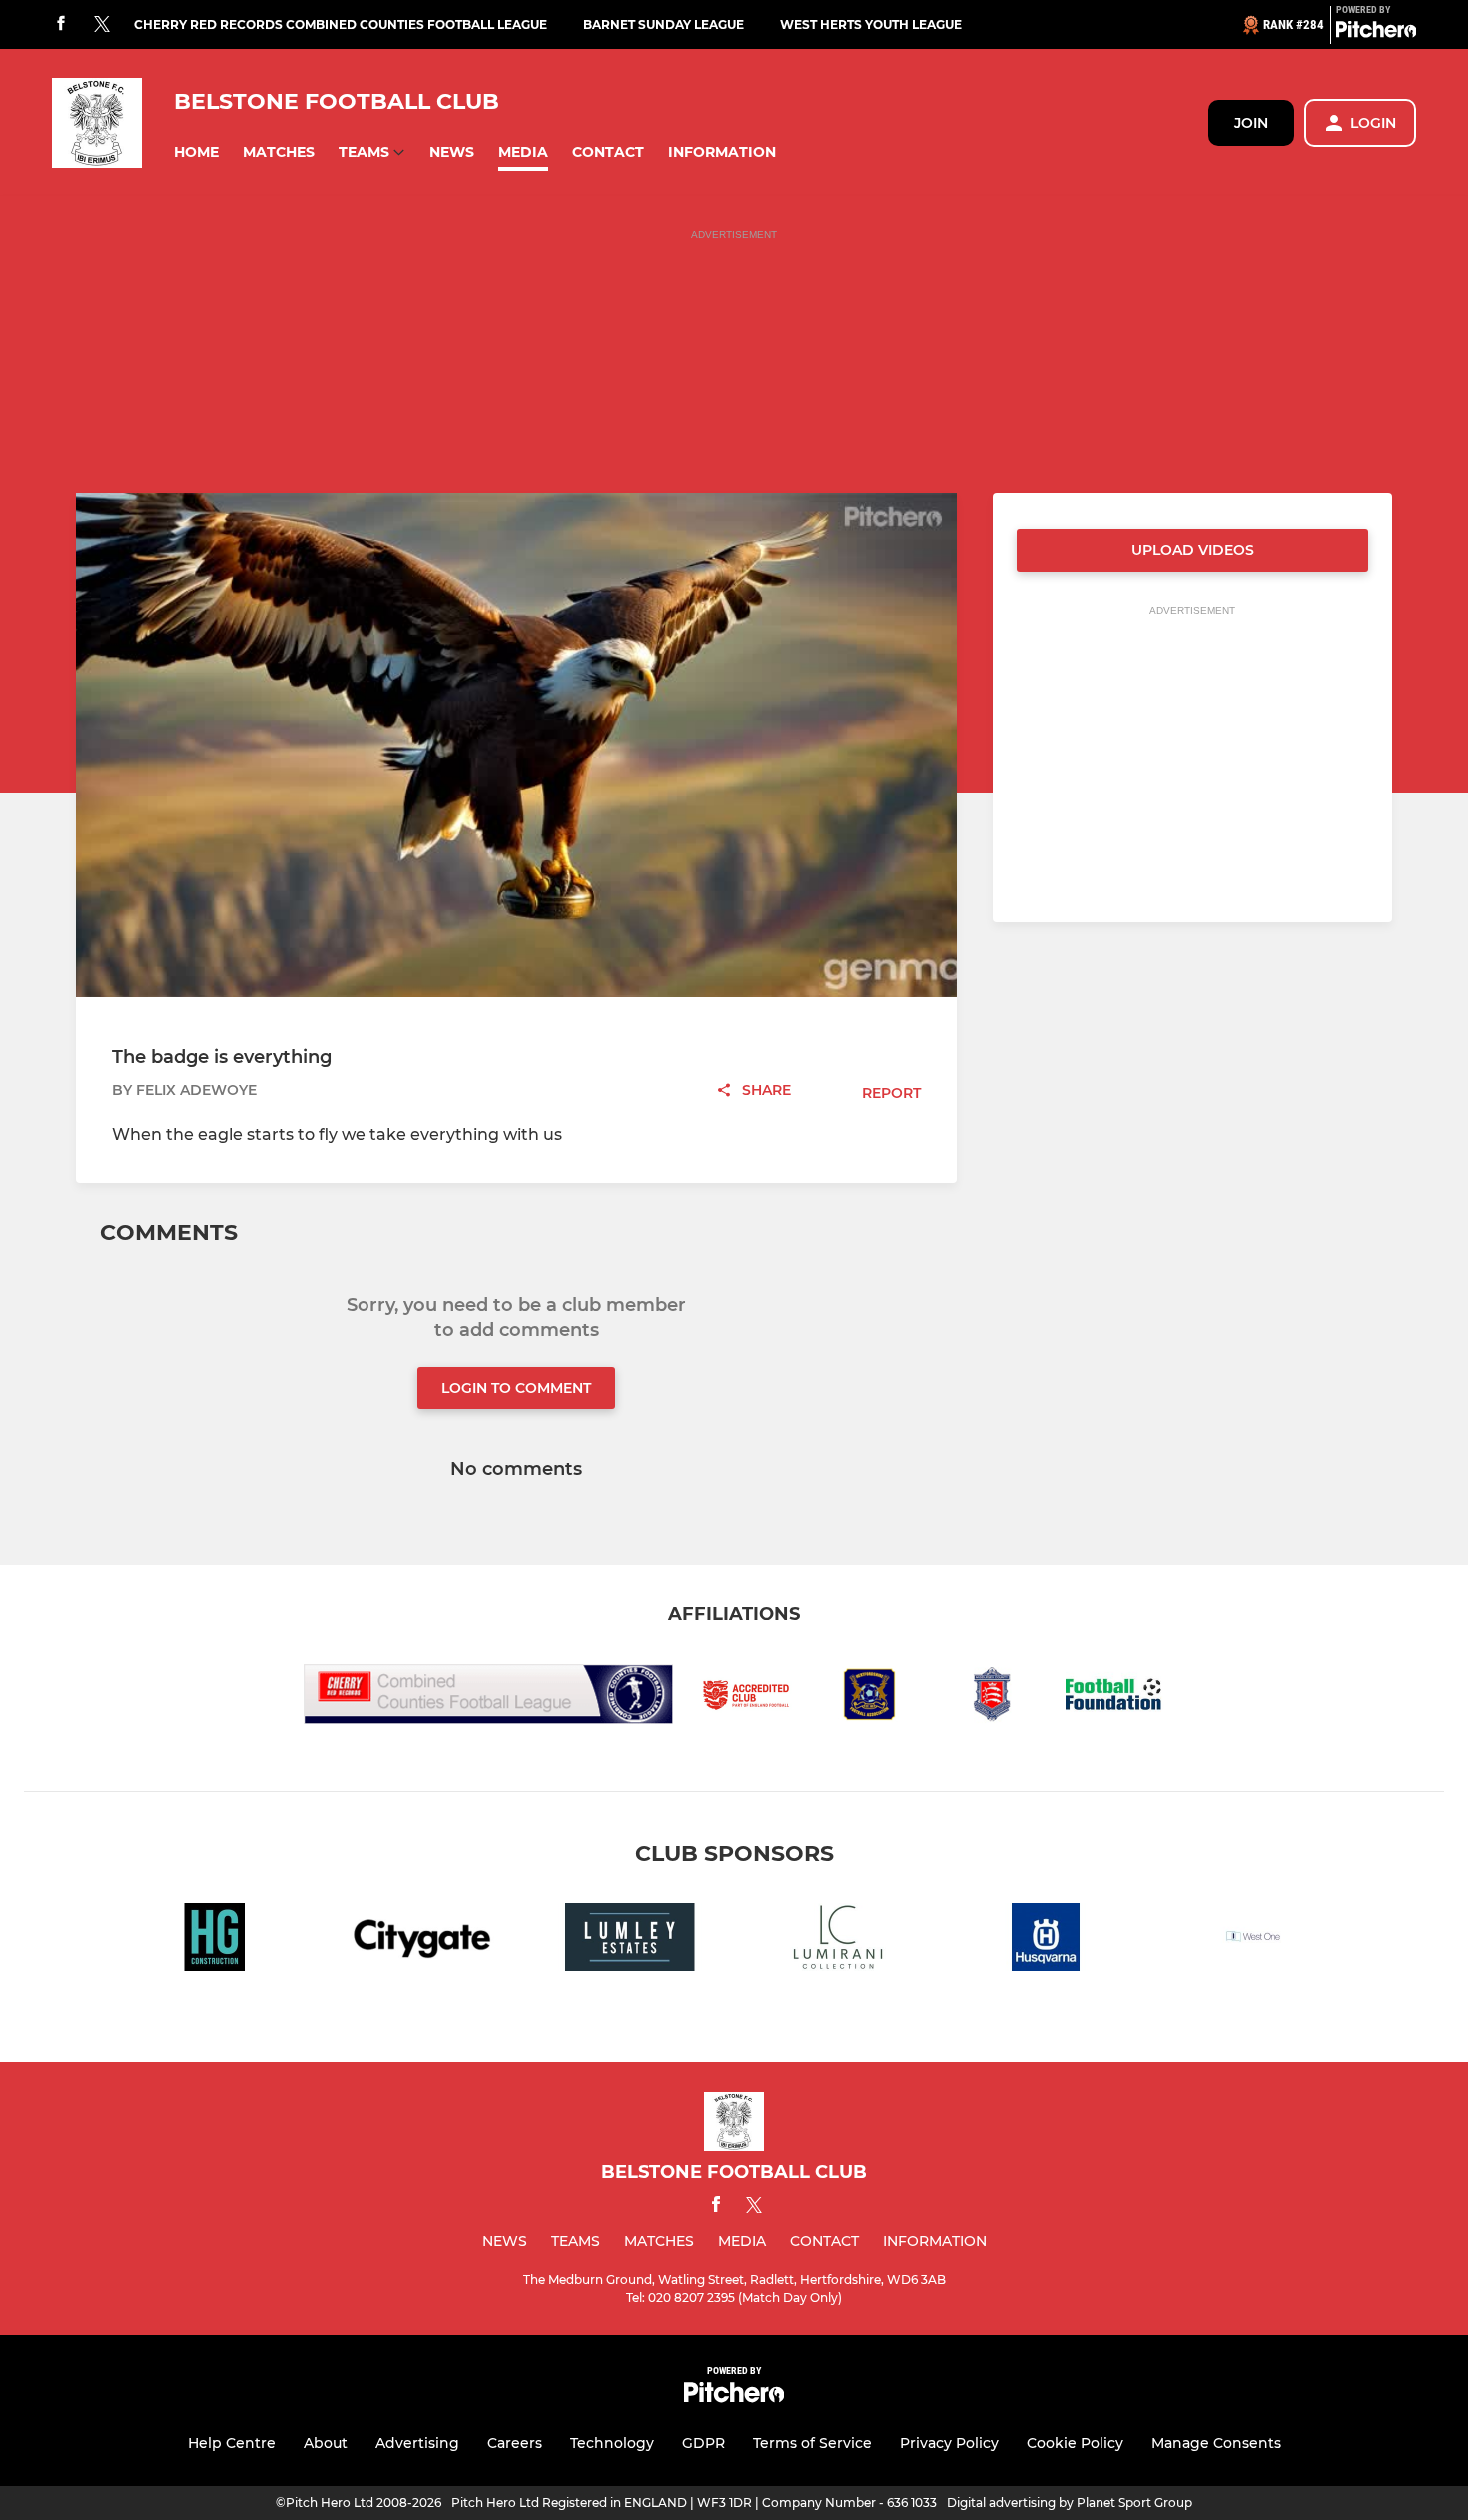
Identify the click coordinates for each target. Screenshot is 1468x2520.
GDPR (704, 2443)
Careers (515, 2443)
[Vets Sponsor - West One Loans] (1253, 1940)
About (326, 2443)
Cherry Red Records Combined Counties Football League (341, 24)
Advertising (417, 2443)
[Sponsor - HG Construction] (215, 1940)
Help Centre (232, 2443)
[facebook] (61, 24)
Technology (612, 2443)
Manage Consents (1216, 2443)
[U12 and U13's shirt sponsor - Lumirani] (838, 1940)
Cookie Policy (1075, 2443)
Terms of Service (812, 2443)
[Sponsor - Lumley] (630, 1940)
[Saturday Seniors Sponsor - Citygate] (422, 1940)
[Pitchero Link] (1376, 33)
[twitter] (102, 25)
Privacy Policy (949, 2443)
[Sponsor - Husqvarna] (1046, 1940)
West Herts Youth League (871, 24)
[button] (196, 152)
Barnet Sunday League (664, 24)
